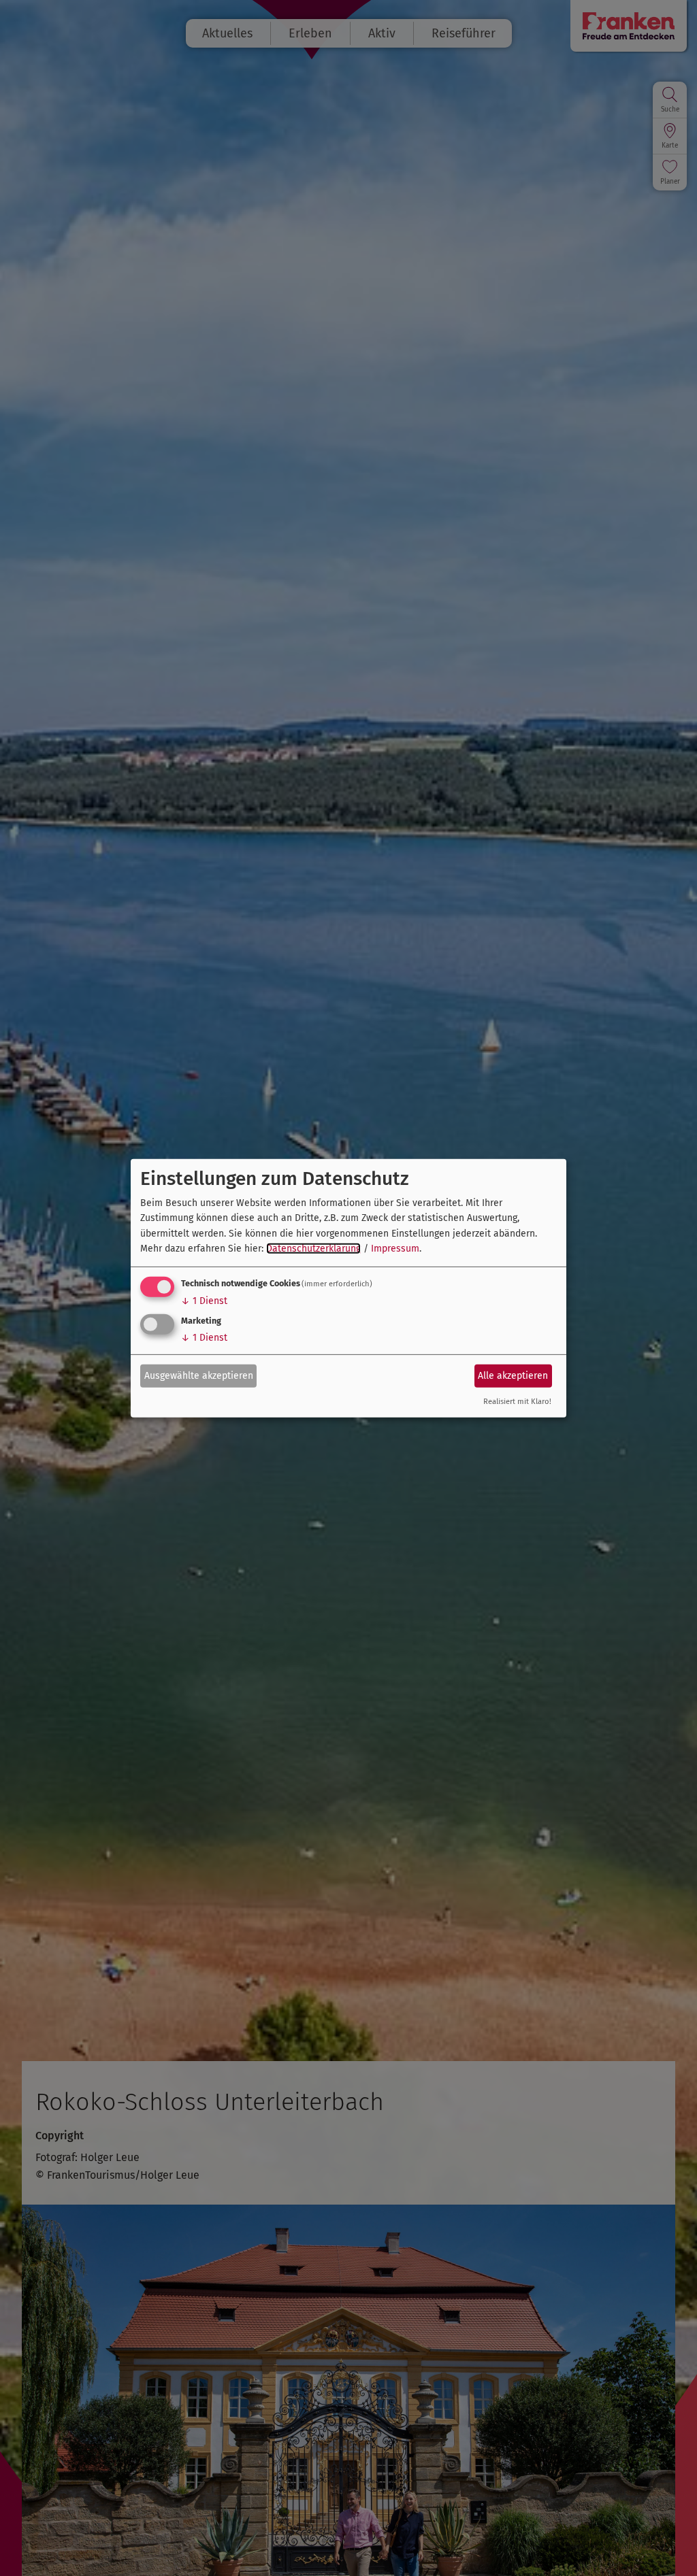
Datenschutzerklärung (313, 1249)
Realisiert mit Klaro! (517, 1402)
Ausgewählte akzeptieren (199, 1376)
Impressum (395, 1249)
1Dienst (204, 1301)
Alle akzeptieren (513, 1376)
